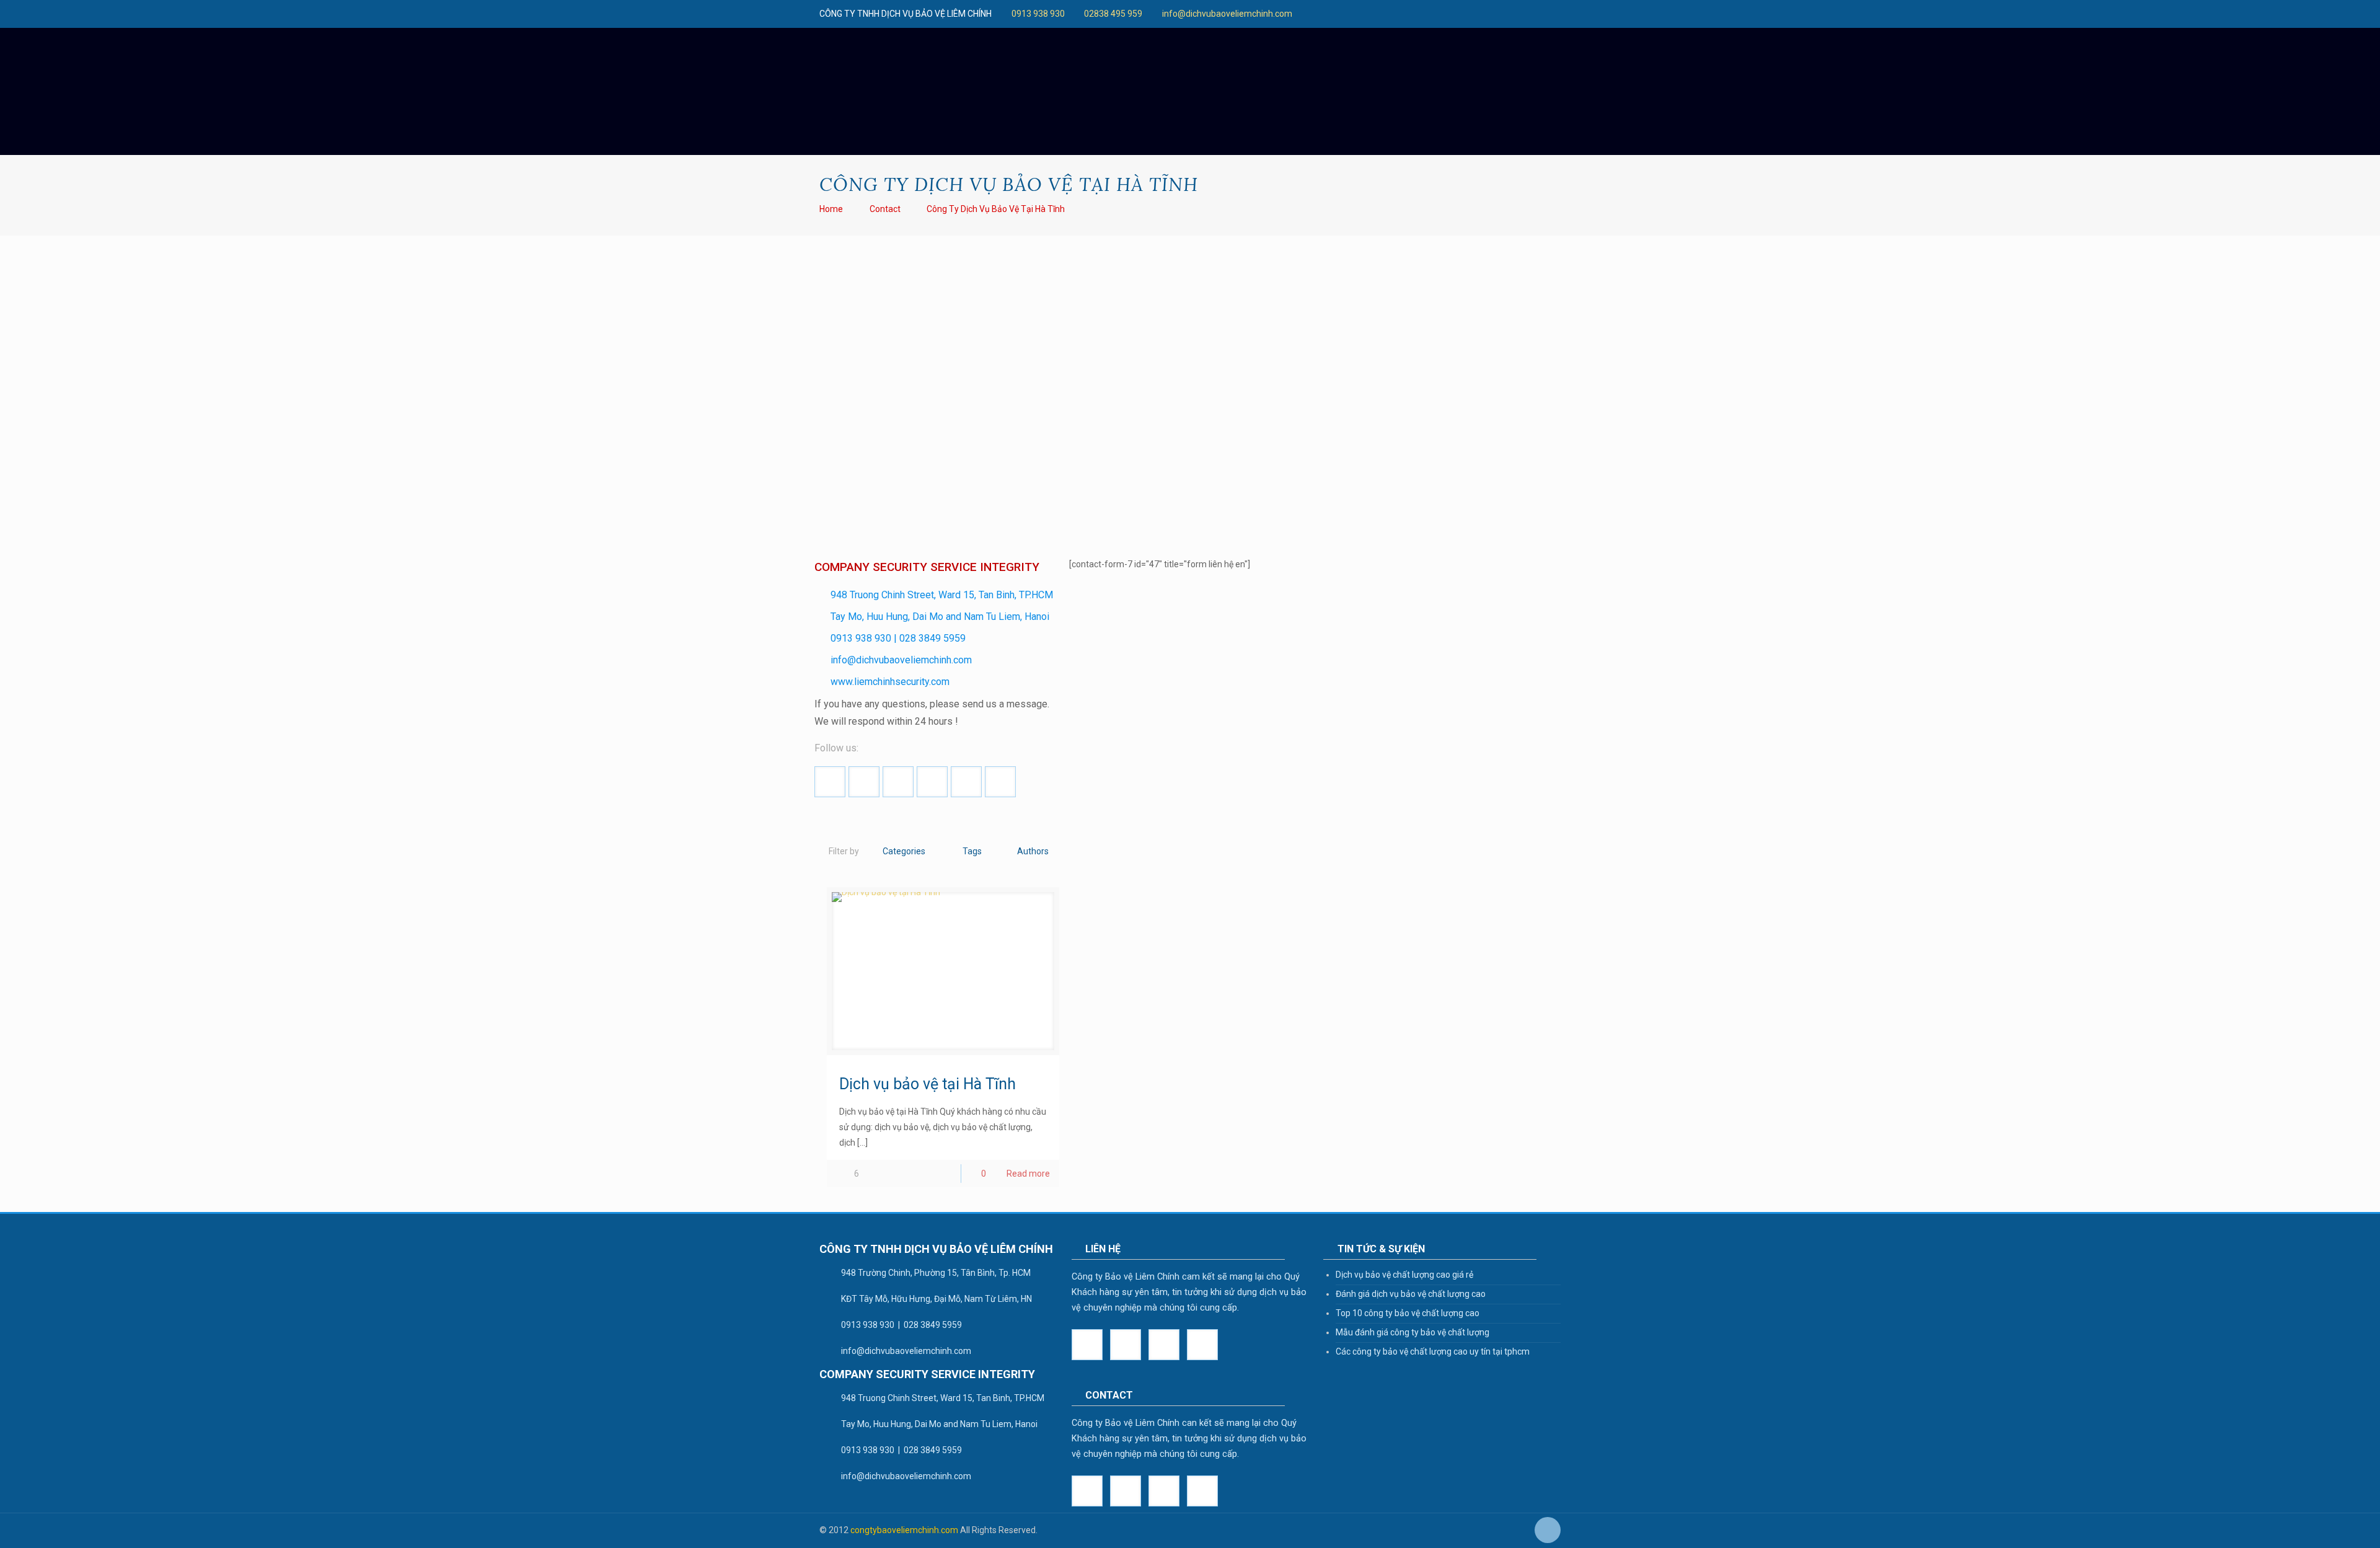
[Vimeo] (1349, 14)
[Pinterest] (1416, 14)
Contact (885, 209)
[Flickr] (1382, 14)
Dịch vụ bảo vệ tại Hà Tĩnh (928, 1084)
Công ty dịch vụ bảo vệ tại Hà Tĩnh (996, 209)
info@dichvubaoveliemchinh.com (1227, 14)
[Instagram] (1433, 14)
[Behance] (1449, 14)
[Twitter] (1332, 14)
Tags (972, 851)
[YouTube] (1366, 14)
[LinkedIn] (1399, 14)
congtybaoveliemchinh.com (904, 1530)
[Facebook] (1299, 14)
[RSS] (1466, 14)
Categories (904, 851)
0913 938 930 (1038, 14)
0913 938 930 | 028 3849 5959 (898, 638)
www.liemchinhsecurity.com (890, 682)
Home (831, 209)
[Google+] (1316, 14)
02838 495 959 (1113, 14)
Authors (1033, 851)
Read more (1028, 1174)
